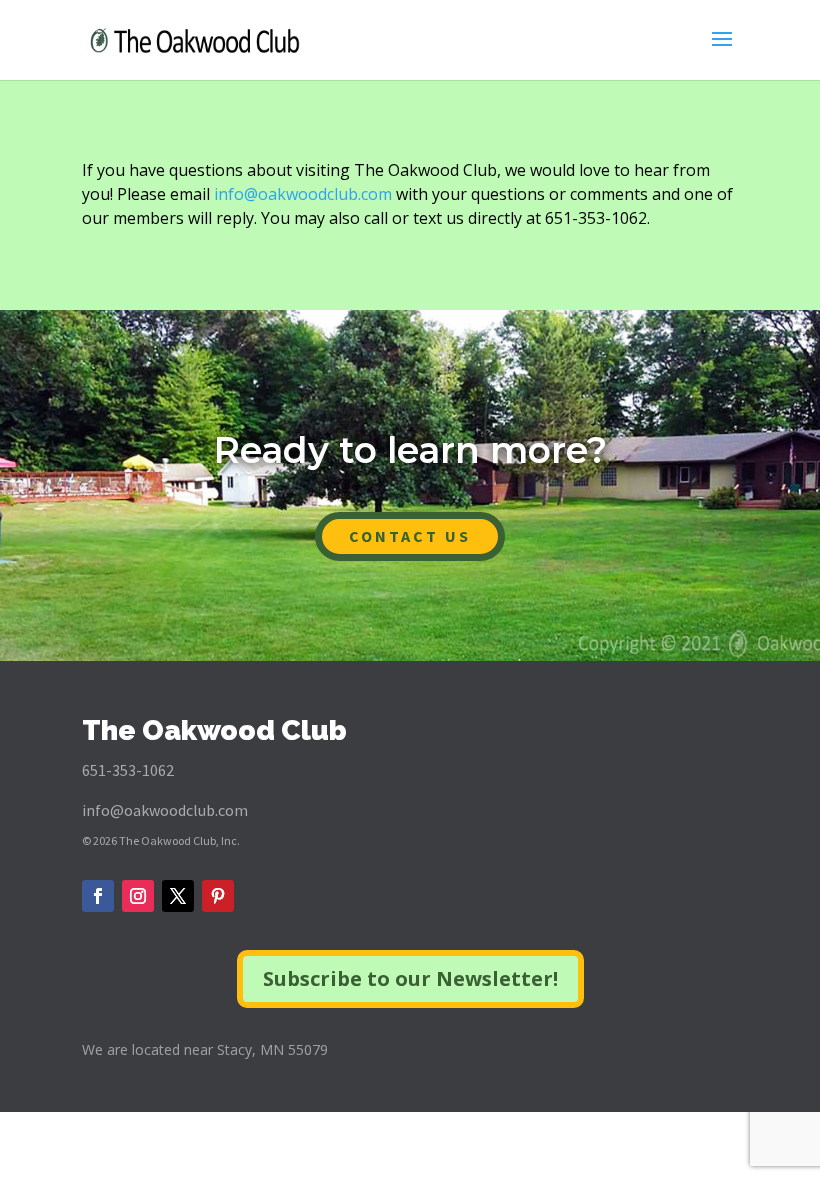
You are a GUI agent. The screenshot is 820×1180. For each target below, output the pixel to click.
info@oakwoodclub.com (303, 194)
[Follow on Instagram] (138, 896)
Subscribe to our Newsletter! (410, 978)
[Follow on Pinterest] (218, 896)
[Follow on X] (178, 896)
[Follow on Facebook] (98, 896)
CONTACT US (410, 536)
